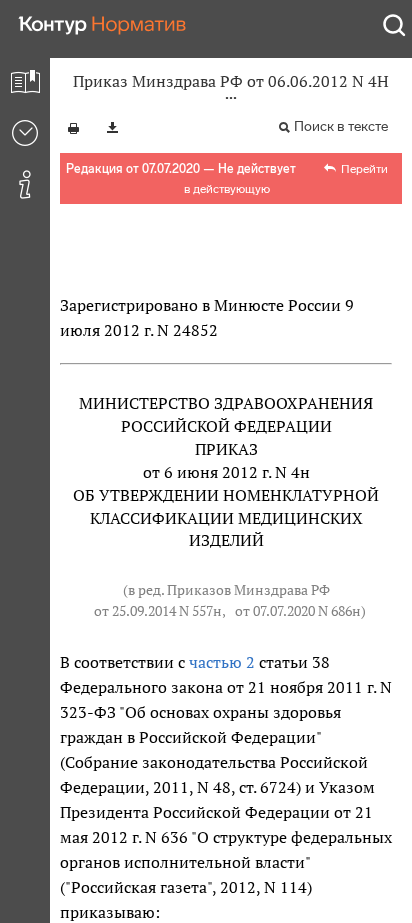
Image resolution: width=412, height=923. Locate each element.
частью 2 (222, 662)
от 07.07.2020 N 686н (298, 611)
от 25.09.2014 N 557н (158, 611)
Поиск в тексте (341, 126)
